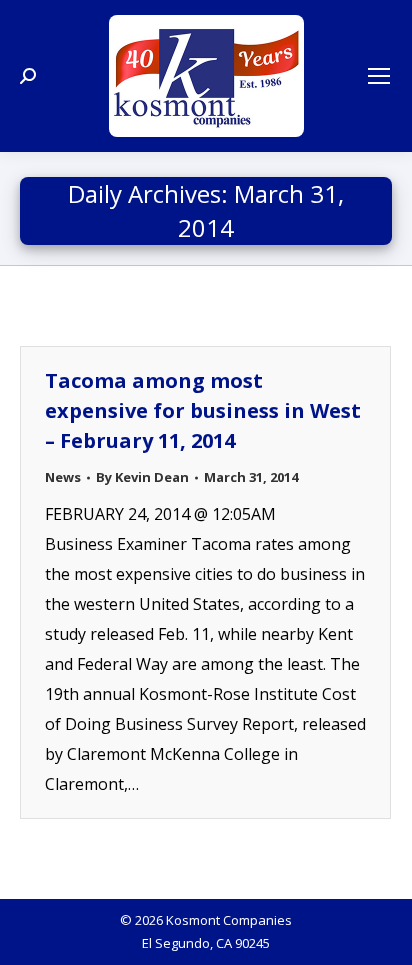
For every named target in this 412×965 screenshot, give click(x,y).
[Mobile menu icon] (379, 76)
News (63, 477)
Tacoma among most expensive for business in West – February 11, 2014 (203, 410)
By (142, 477)
